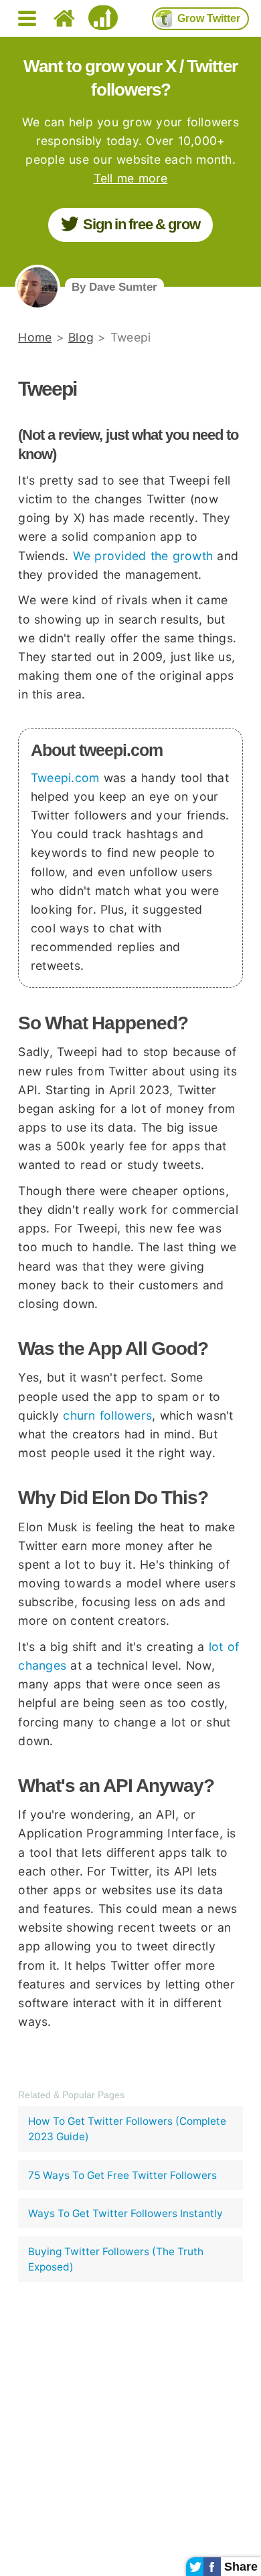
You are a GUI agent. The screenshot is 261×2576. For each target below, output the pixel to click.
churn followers (107, 1415)
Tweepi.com (65, 778)
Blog (81, 337)
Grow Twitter (209, 18)
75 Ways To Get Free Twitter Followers (122, 2175)
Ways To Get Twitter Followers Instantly (125, 2213)
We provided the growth (143, 556)
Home (35, 337)
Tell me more (131, 178)
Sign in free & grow (142, 224)
